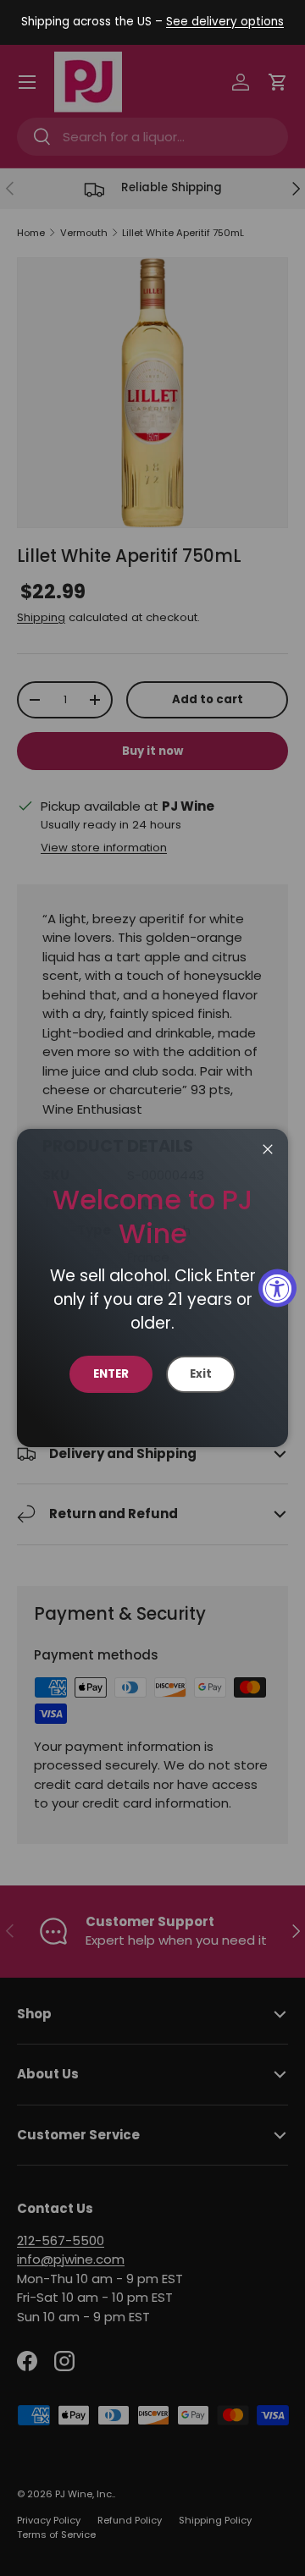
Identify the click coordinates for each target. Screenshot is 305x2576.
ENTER (111, 1374)
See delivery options (225, 22)
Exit (201, 1374)
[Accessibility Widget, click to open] (277, 1288)
